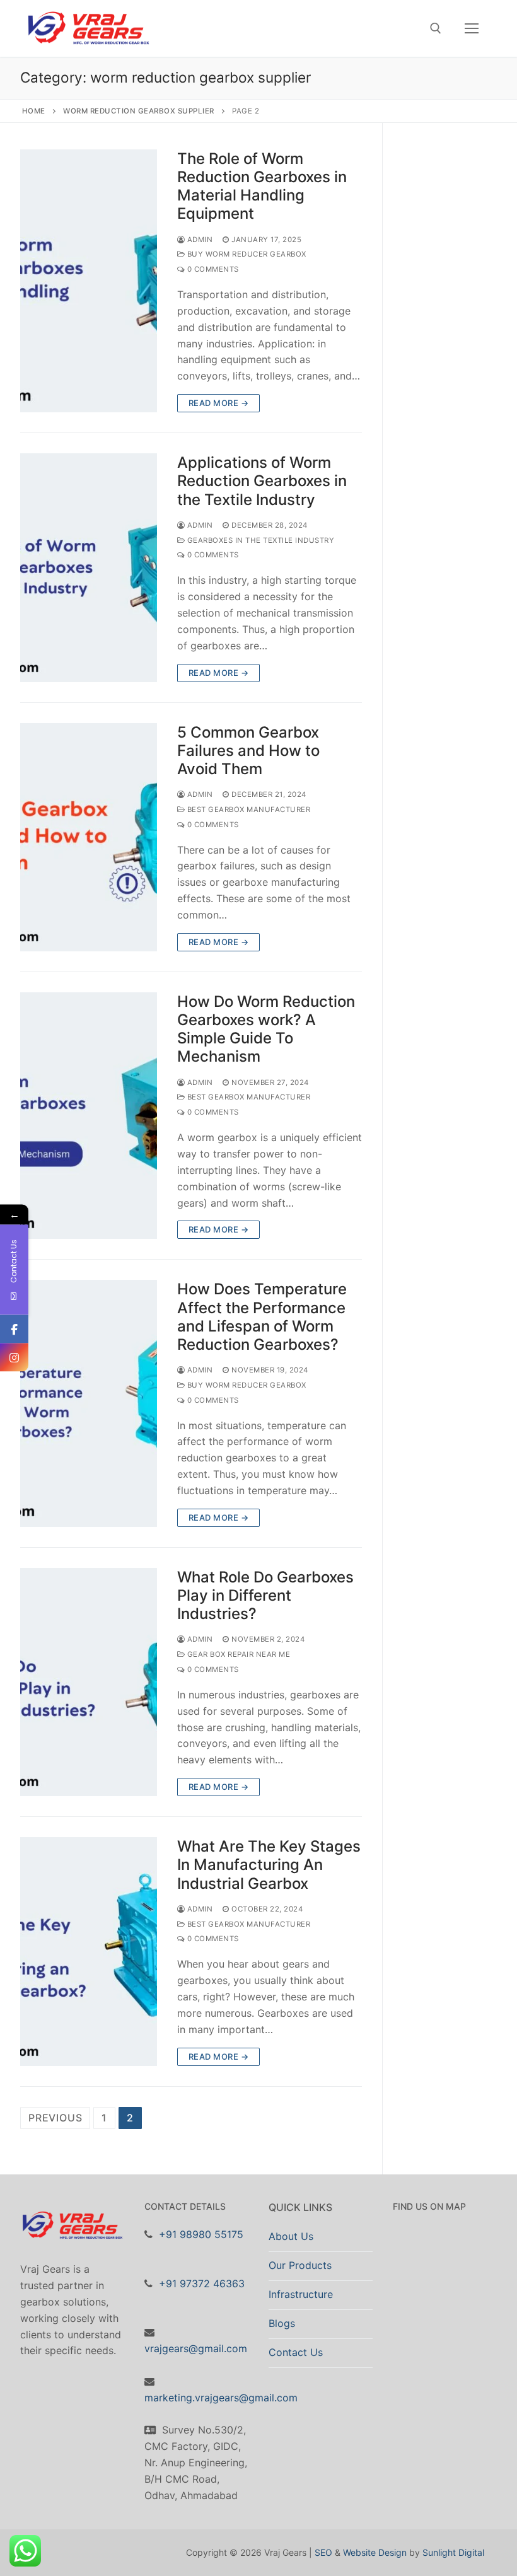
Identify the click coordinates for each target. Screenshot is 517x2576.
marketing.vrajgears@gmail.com (221, 2398)
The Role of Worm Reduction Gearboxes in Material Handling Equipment (262, 186)
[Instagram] (14, 1358)
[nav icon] (472, 28)
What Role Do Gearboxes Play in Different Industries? (265, 1595)
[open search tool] (436, 28)
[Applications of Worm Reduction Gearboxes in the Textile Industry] (89, 567)
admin (199, 240)
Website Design (375, 2552)
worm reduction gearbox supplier (139, 111)
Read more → (219, 403)
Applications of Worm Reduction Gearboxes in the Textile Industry (262, 481)
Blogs (282, 2323)
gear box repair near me (237, 1654)
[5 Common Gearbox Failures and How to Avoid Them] (89, 837)
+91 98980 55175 (201, 2234)
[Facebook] (14, 1329)
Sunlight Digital (453, 2552)
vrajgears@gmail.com (196, 2348)
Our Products (300, 2265)
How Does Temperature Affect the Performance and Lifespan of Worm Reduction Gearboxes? (262, 1317)
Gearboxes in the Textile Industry (259, 540)
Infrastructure (301, 2294)
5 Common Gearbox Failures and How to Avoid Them (248, 751)
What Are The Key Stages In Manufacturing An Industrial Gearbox (269, 1865)
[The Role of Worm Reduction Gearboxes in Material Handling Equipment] (89, 281)
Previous (55, 2118)
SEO (323, 2552)
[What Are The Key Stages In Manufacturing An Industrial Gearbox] (89, 1951)
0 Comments (212, 269)
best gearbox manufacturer (247, 809)
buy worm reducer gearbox (246, 254)
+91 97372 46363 (202, 2283)
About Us (291, 2236)
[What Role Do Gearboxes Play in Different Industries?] (89, 1682)
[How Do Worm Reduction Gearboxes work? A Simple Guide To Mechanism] (89, 1116)
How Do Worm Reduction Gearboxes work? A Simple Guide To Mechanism (266, 1029)
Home (34, 111)
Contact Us (296, 2352)
